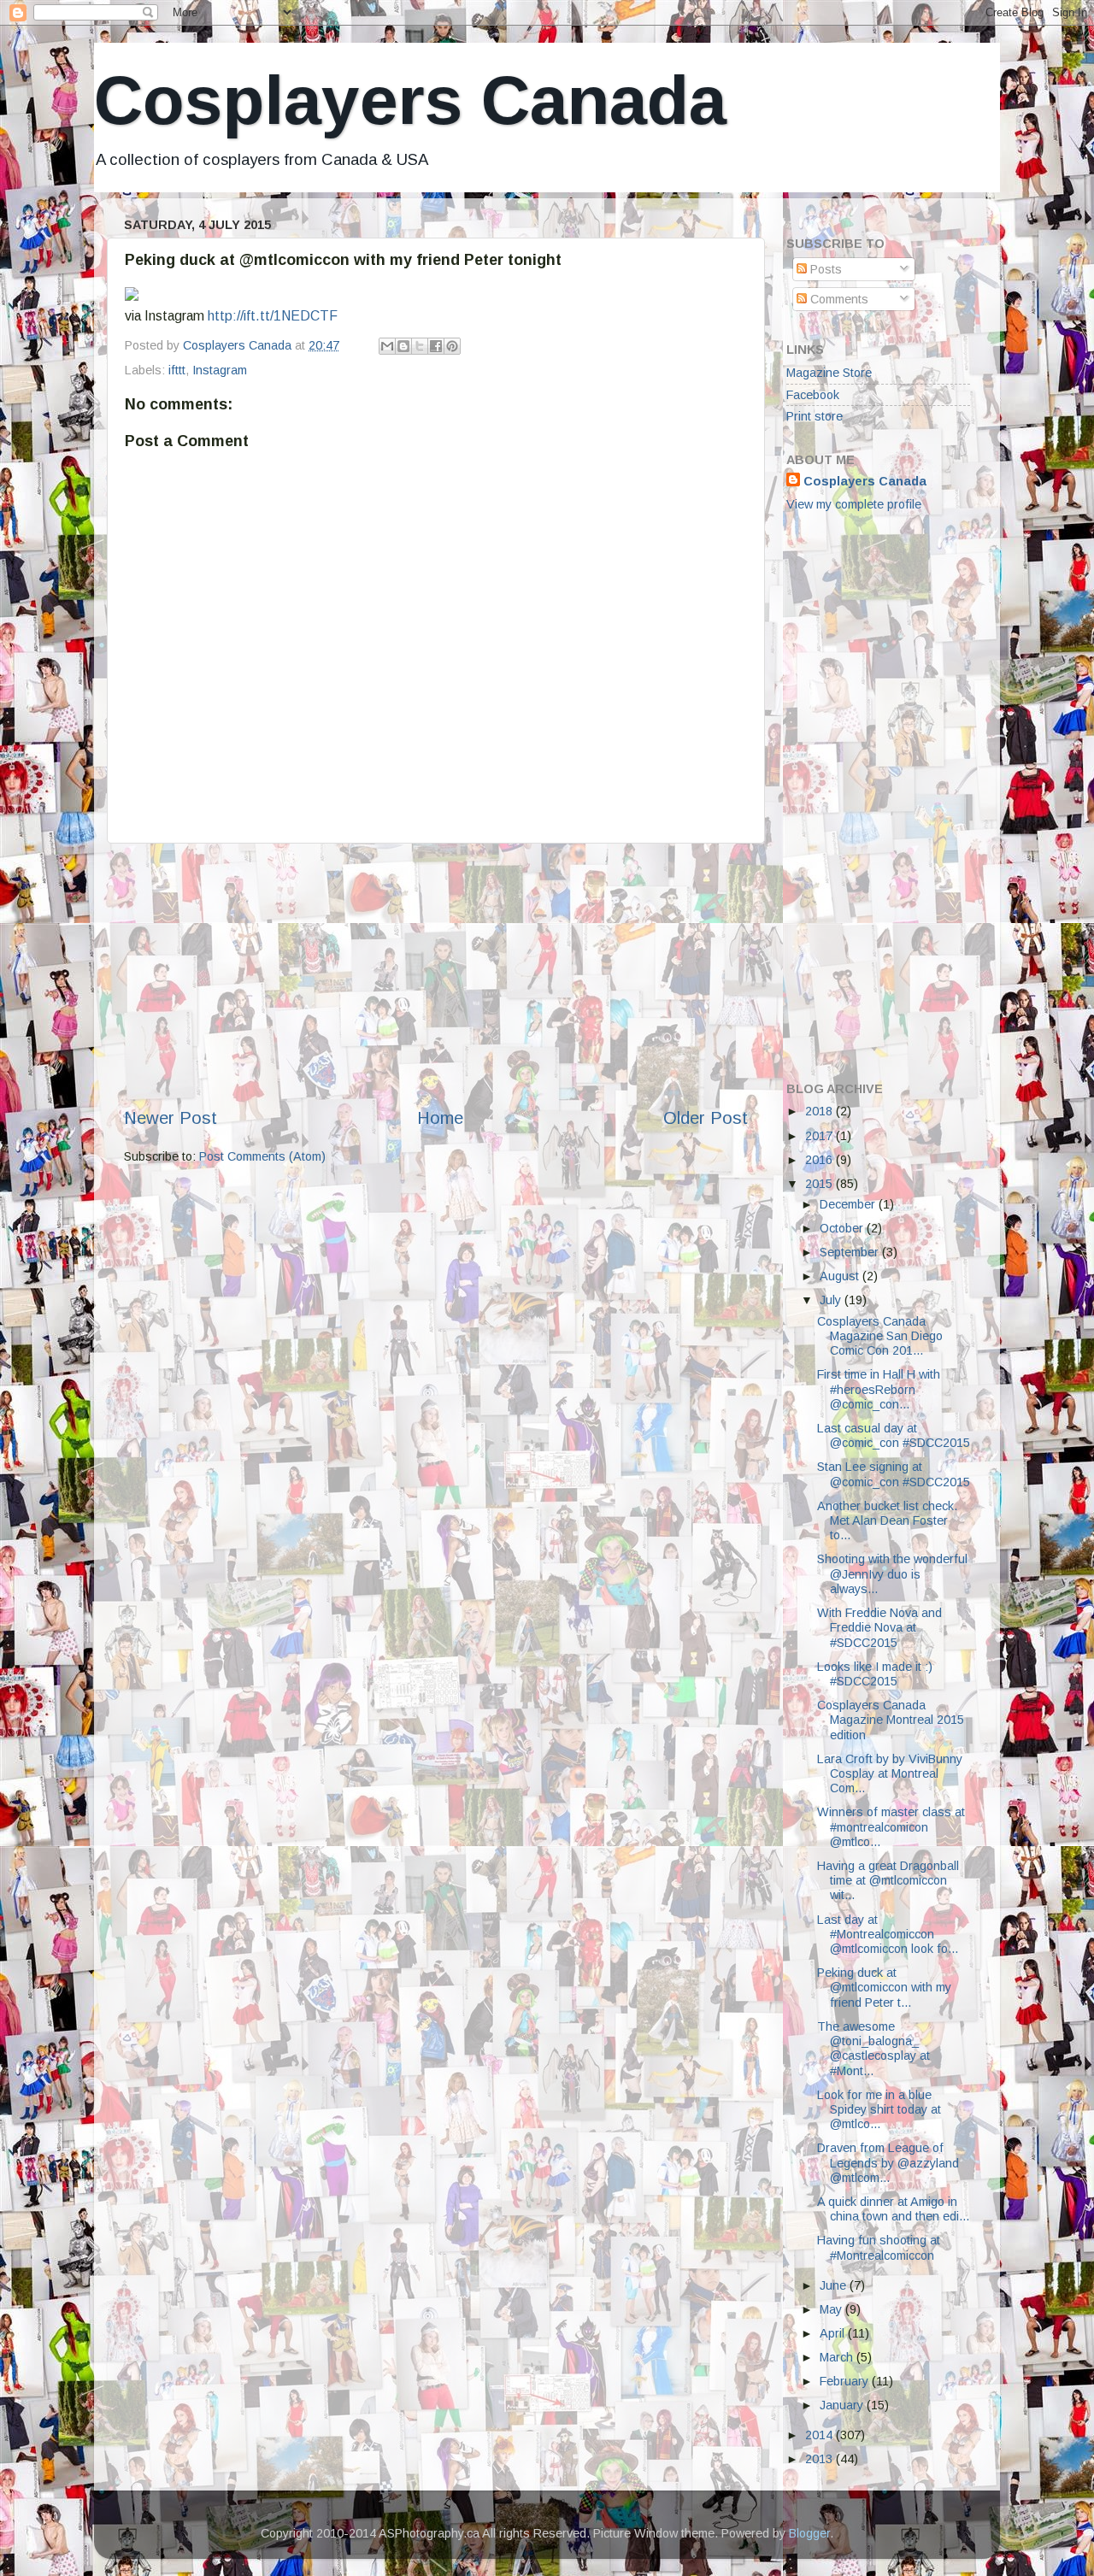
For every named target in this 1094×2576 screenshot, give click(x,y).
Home (440, 1118)
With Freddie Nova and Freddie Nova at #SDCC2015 (879, 1628)
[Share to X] (420, 346)
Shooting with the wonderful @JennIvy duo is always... (892, 1574)
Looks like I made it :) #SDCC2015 (875, 1674)
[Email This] (387, 346)
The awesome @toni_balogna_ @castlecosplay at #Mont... (873, 2049)
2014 (820, 2435)
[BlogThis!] (403, 346)
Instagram (220, 370)
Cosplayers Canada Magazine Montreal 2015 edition (891, 1720)
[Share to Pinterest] (452, 346)
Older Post (706, 1118)
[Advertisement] (436, 975)
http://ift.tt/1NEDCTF (273, 316)
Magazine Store (829, 373)
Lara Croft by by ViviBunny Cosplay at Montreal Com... (890, 1774)
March (838, 2357)
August (841, 1276)
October (843, 1228)
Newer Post (171, 1118)
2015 (820, 1184)
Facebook (813, 395)
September (851, 1252)
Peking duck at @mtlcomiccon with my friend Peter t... (884, 1988)
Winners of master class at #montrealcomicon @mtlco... (891, 1827)
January (843, 2405)
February (846, 2381)
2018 (820, 1111)
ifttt (177, 370)
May (832, 2309)
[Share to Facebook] (436, 346)
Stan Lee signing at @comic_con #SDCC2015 (894, 1474)
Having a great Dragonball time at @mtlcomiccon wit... (888, 1881)
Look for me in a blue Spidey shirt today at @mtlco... (879, 2110)
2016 (820, 1160)
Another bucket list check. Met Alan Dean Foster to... (887, 1521)
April (834, 2333)
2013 (820, 2459)
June (835, 2285)
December (849, 1204)
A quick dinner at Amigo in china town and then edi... (893, 2209)
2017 (820, 1136)
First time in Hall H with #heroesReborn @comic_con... (879, 1389)
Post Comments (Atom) (262, 1156)
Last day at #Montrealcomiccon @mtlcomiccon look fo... (888, 1935)
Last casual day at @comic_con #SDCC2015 (894, 1435)
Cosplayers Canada (410, 100)
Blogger (809, 2533)
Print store (815, 416)
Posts (824, 269)
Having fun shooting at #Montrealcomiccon (879, 2247)
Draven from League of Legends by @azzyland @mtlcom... (888, 2163)
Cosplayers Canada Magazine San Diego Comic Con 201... (880, 1336)
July (832, 1300)
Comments (838, 299)
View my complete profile (854, 504)
